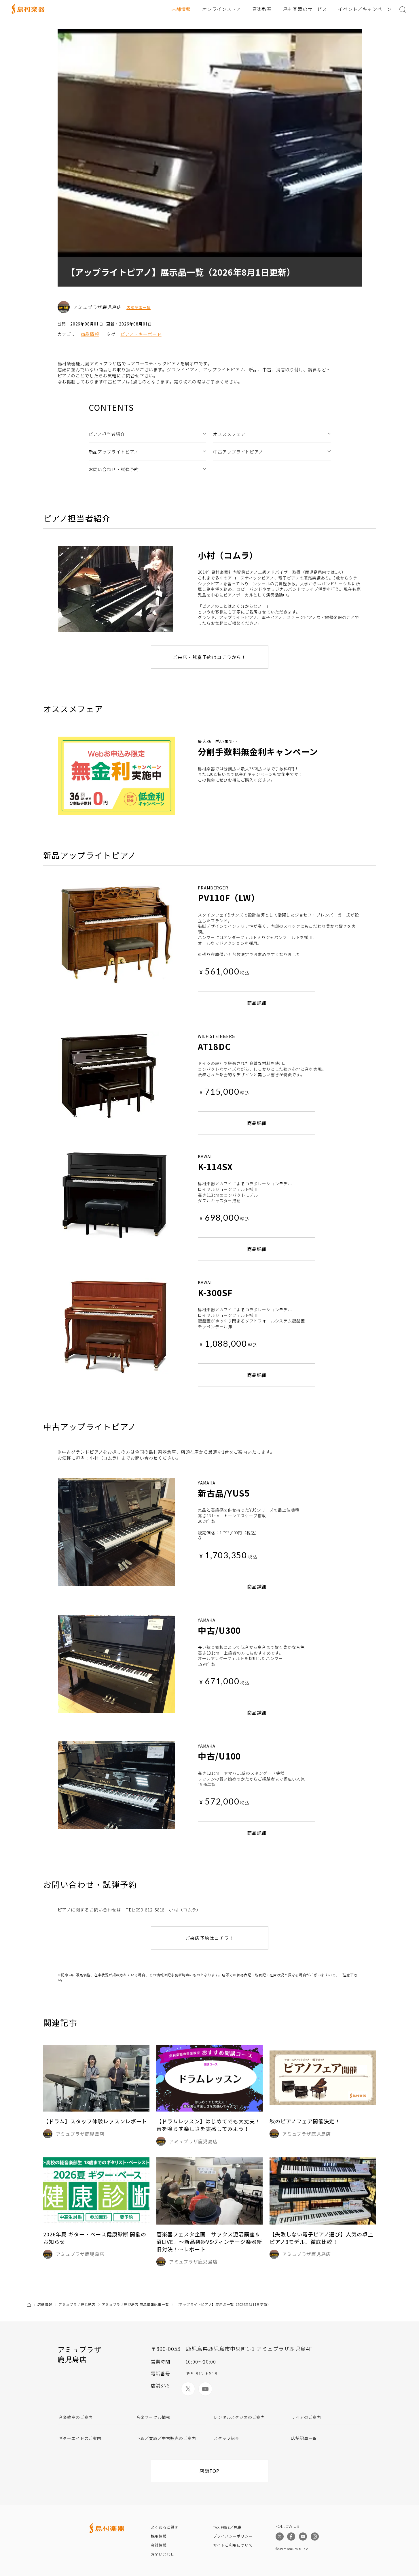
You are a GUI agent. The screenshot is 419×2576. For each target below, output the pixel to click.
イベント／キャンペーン (365, 9)
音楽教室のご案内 (76, 2417)
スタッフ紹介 (226, 2438)
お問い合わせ (163, 2554)
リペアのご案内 (306, 2417)
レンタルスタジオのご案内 (239, 2417)
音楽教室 (262, 9)
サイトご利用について (233, 2545)
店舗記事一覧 (139, 308)
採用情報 (159, 2536)
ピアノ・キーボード (141, 334)
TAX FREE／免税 (227, 2527)
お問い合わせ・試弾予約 (114, 469)
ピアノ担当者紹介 (107, 434)
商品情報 (90, 334)
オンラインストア (222, 9)
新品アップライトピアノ (114, 452)
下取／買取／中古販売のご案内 (166, 2438)
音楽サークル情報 (153, 2417)
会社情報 (159, 2545)
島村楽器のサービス (305, 9)
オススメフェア (229, 434)
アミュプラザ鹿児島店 (77, 2304)
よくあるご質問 (165, 2527)
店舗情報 (181, 9)
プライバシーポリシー (233, 2536)
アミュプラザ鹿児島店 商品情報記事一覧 (135, 2304)
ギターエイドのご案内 (80, 2438)
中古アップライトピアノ (238, 452)
